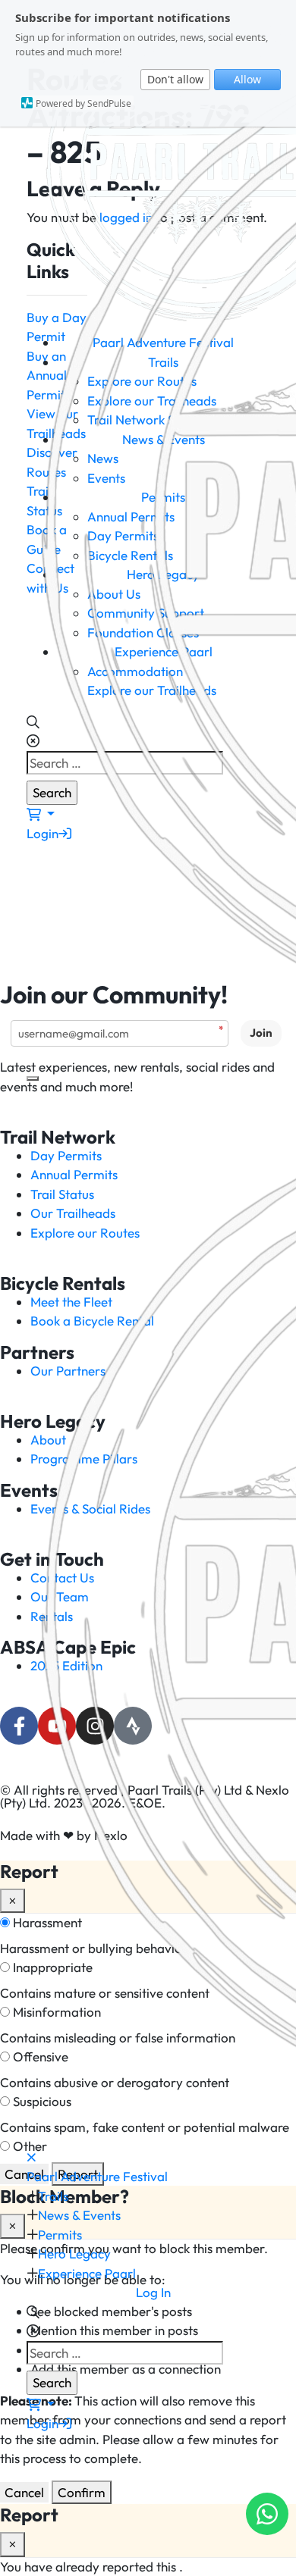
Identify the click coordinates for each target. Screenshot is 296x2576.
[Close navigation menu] (31, 2157)
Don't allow (175, 79)
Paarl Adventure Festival (97, 2176)
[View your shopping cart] (41, 2404)
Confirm (82, 2492)
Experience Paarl (87, 2273)
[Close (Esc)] (13, 2545)
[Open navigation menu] (33, 1078)
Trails (53, 2196)
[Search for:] (136, 2353)
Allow (247, 79)
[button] (33, 2312)
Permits (60, 2235)
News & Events (79, 2215)
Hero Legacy (74, 2254)
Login (43, 2423)
